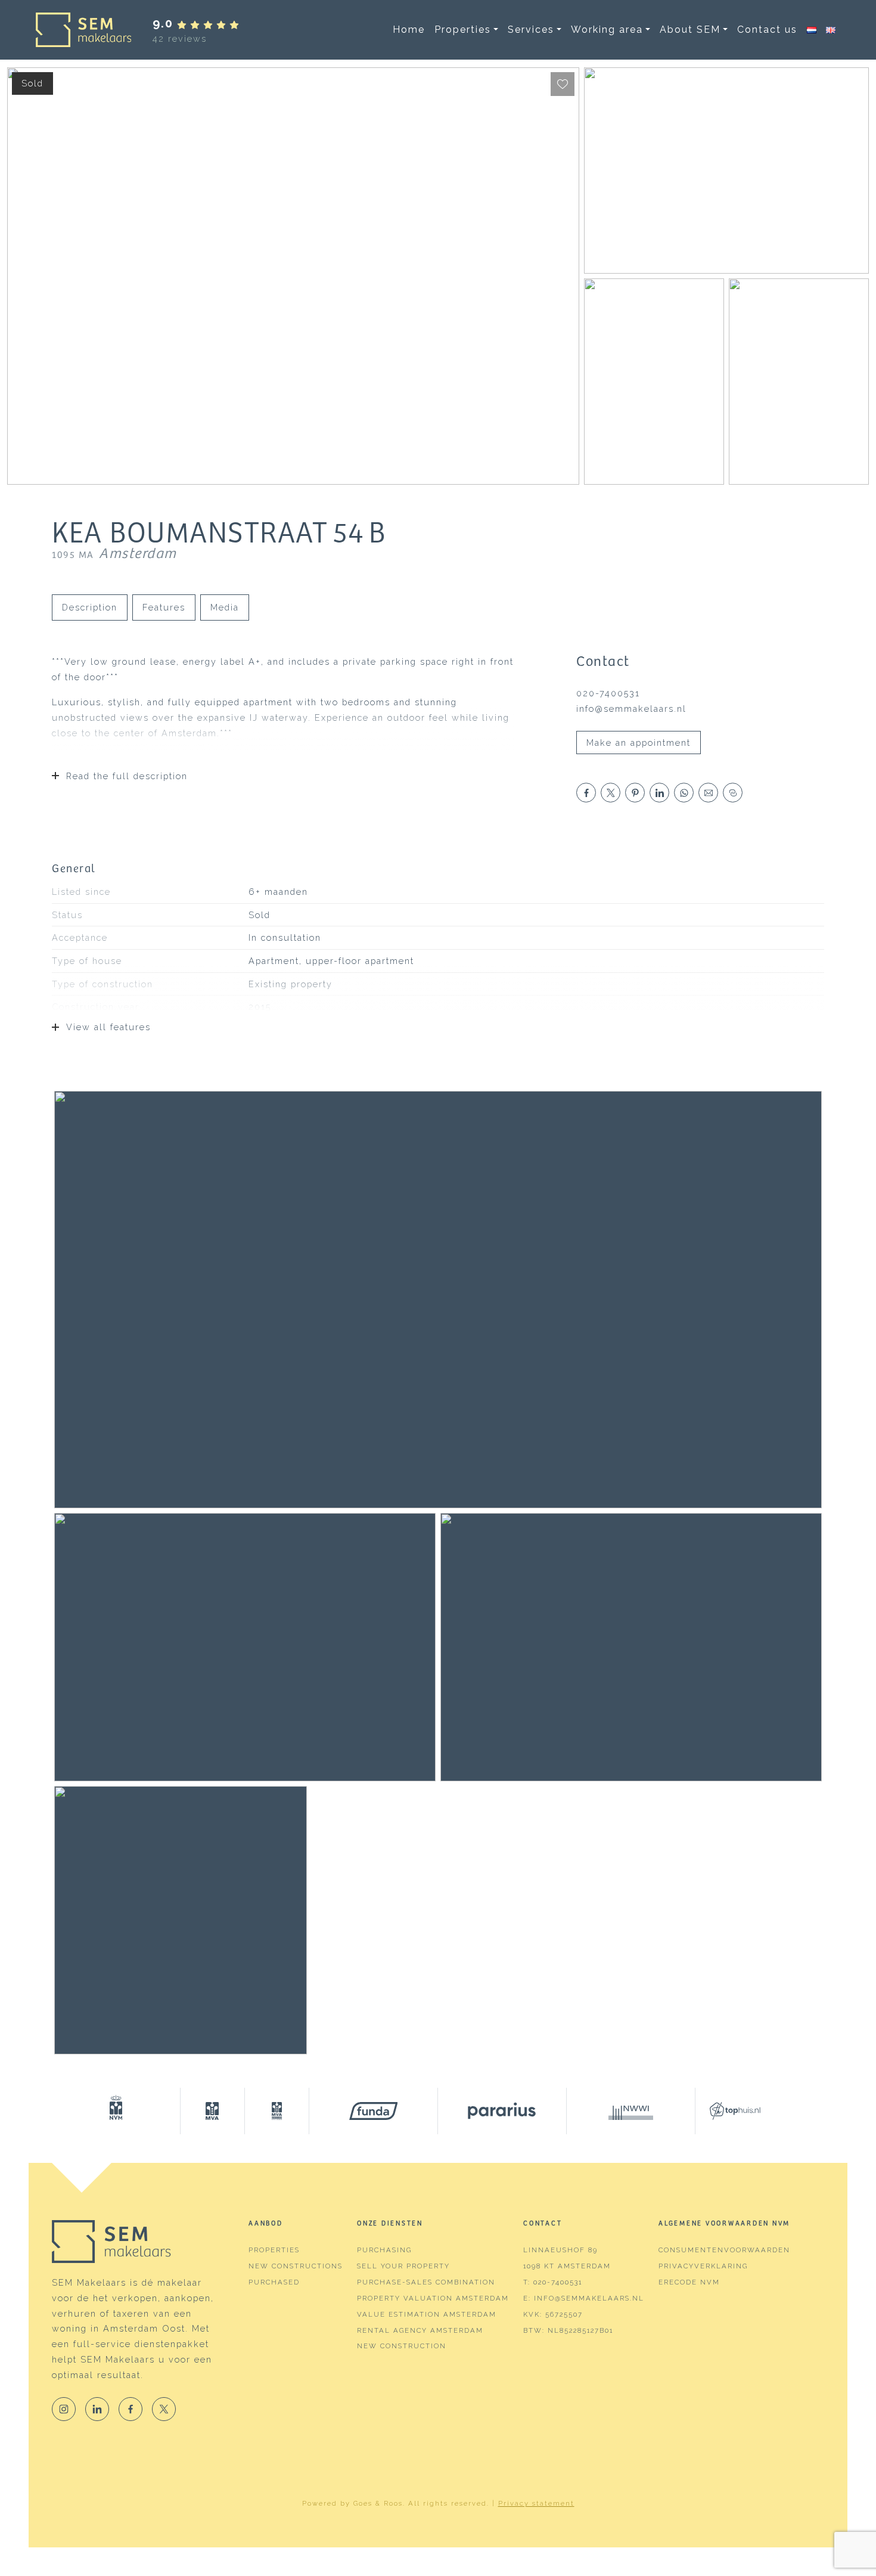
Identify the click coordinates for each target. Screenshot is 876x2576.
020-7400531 (608, 693)
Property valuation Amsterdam (433, 2298)
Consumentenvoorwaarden (724, 2250)
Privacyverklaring (703, 2266)
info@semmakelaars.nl (631, 709)
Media (225, 607)
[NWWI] (631, 2111)
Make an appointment (639, 743)
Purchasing (384, 2250)
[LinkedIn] (97, 2409)
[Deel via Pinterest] (635, 793)
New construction (402, 2346)
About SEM (690, 30)
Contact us (767, 30)
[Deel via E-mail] (708, 793)
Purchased (274, 2282)
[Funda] (374, 2111)
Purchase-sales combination (426, 2282)
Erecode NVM (689, 2282)
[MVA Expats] (277, 2111)
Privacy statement (536, 2503)
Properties (463, 30)
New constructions (296, 2266)
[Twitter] (164, 2409)
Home (409, 30)
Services (531, 30)
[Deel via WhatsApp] (684, 793)
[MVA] (213, 2111)
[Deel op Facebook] (586, 793)
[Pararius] (502, 2111)
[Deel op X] (611, 793)
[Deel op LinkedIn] (659, 793)
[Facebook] (131, 2409)
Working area (607, 30)
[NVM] (116, 2111)
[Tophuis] (728, 2111)
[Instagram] (64, 2409)
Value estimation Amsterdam (427, 2314)
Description (90, 607)
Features (164, 607)
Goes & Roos (378, 2503)
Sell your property (403, 2266)
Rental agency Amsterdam (420, 2330)
